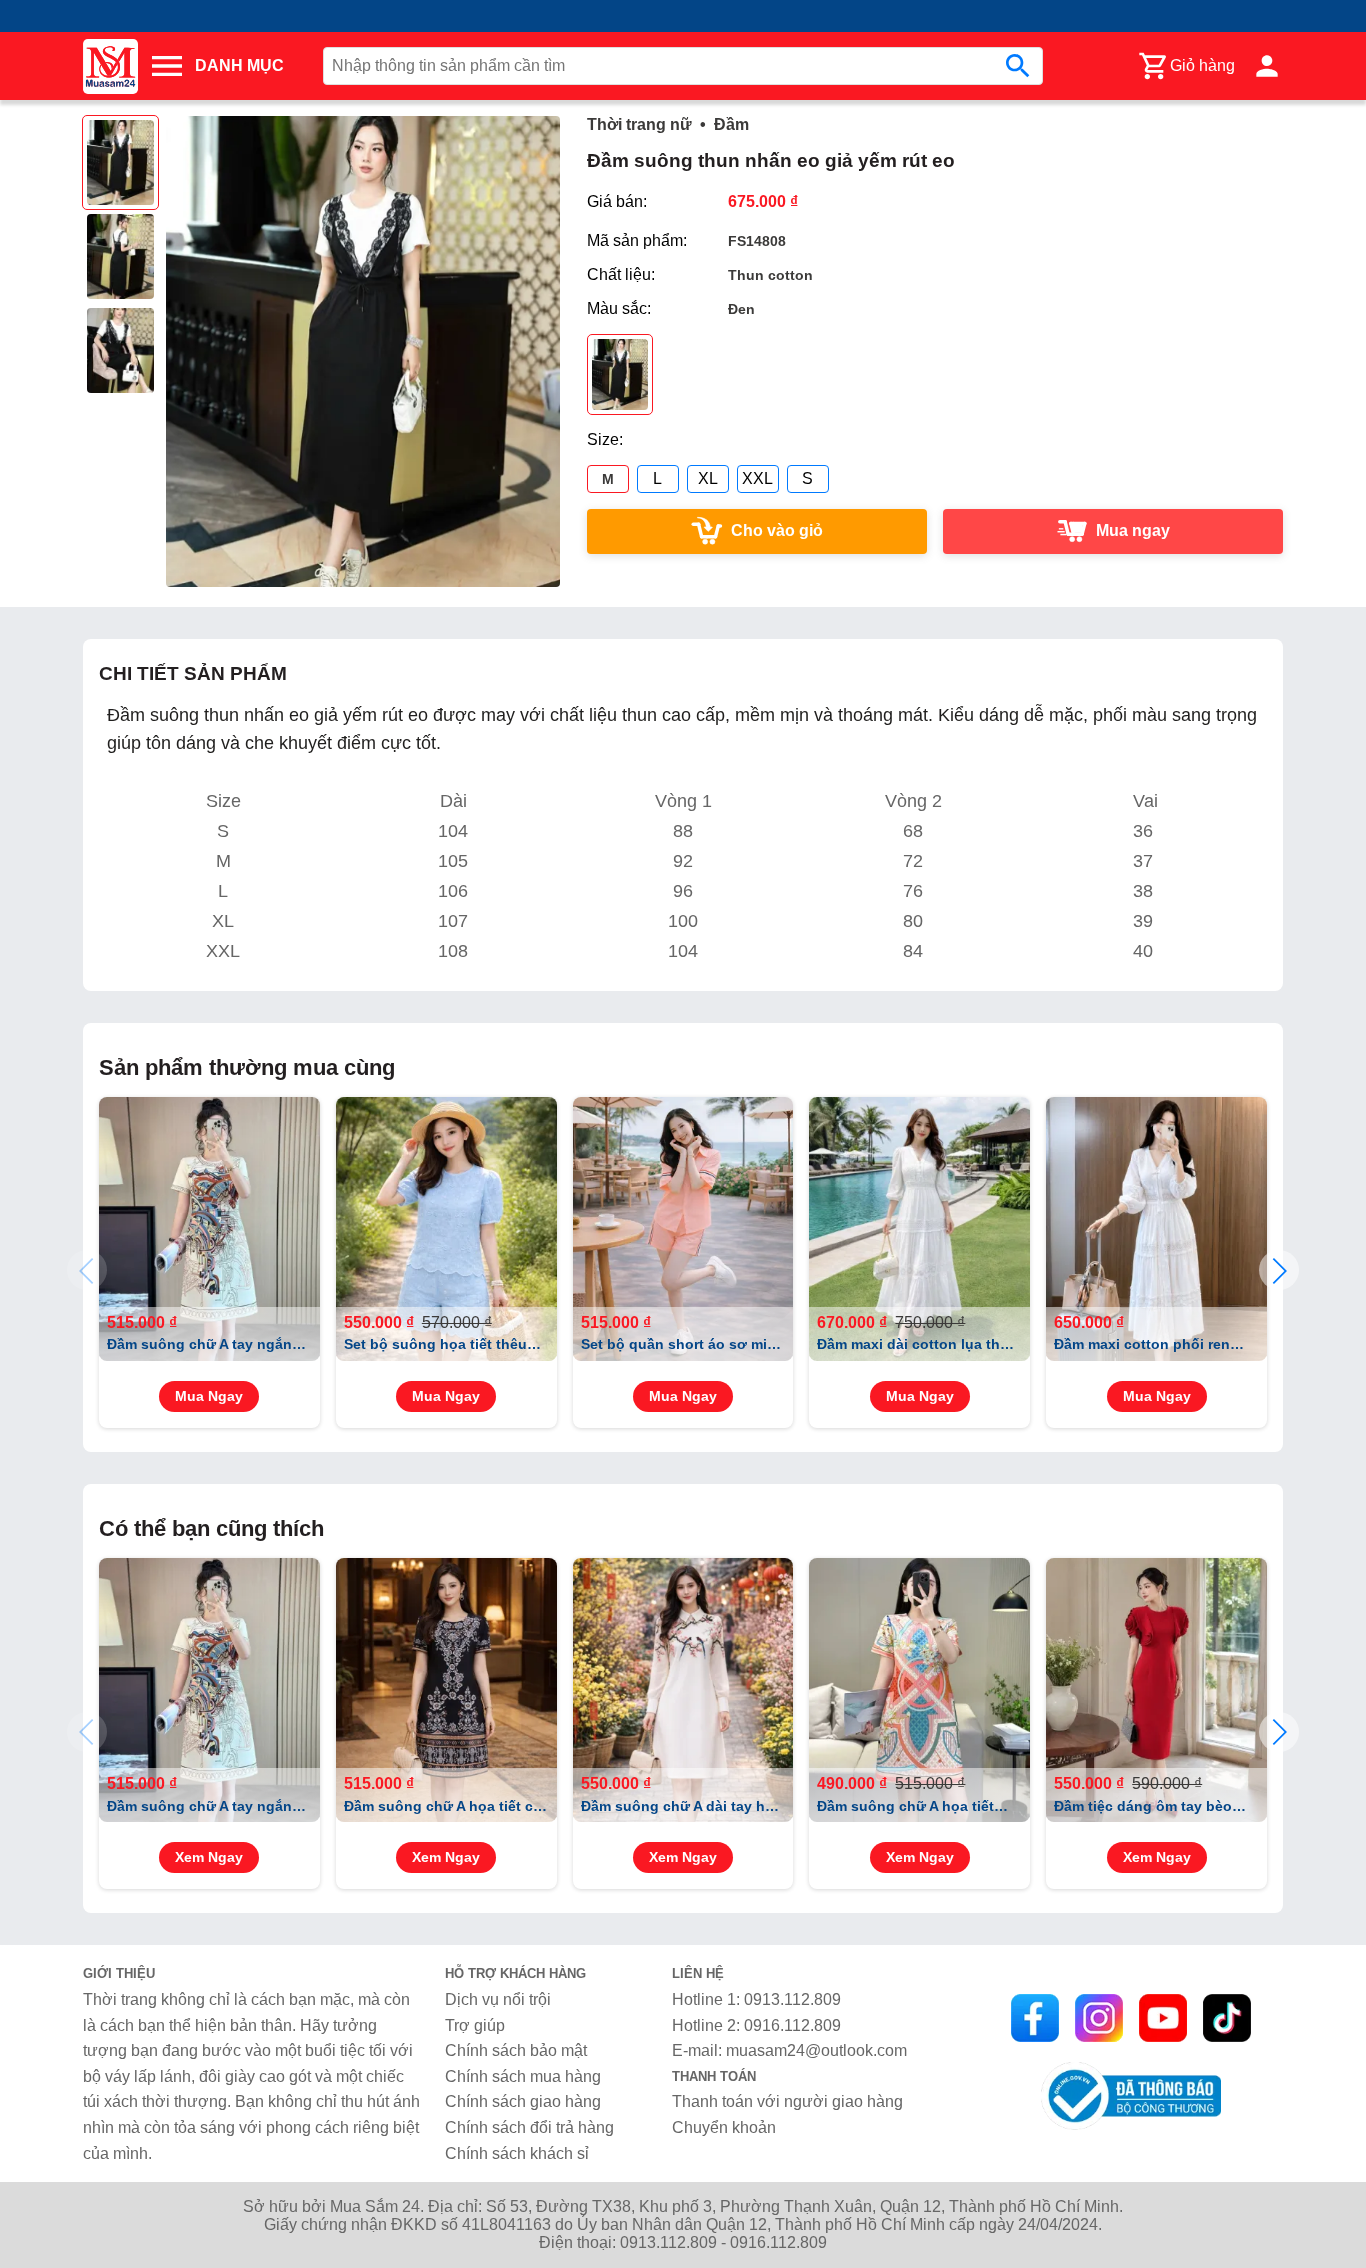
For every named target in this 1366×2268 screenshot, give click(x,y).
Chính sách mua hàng (523, 2076)
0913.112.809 (792, 1999)
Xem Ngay (209, 1857)
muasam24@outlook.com (816, 2050)
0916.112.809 (792, 2025)
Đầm (731, 124)
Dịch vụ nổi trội (498, 1999)
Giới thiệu (119, 1973)
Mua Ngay (209, 1396)
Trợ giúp (475, 2025)
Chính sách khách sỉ (517, 2153)
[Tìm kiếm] (1018, 66)
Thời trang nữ (639, 124)
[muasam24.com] (115, 66)
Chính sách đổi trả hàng (529, 2127)
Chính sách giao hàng (523, 2101)
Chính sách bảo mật (516, 2050)
